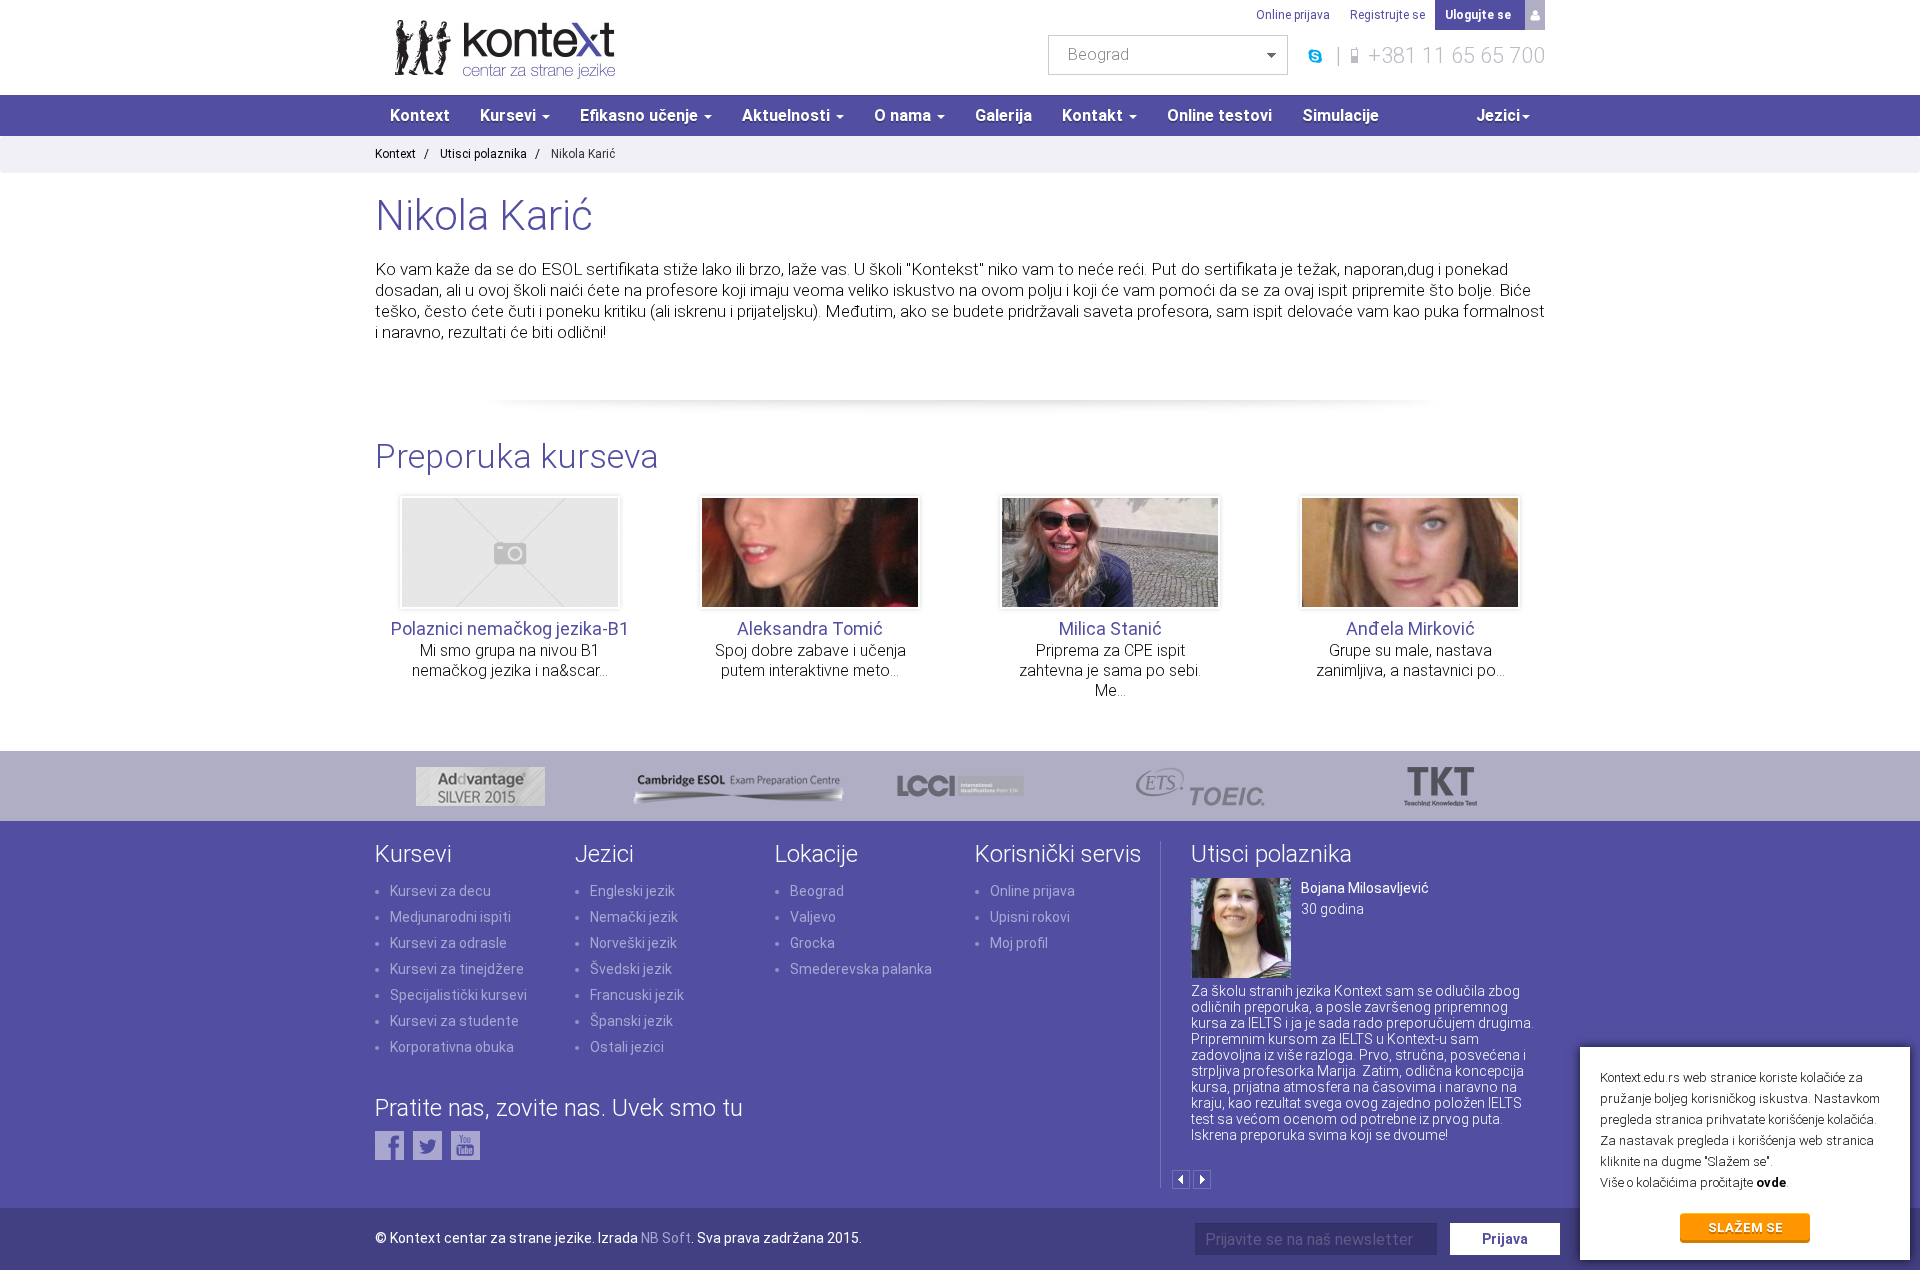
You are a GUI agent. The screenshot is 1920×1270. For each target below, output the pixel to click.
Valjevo (813, 917)
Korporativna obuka (452, 1047)
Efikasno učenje (641, 115)
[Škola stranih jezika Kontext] (505, 48)
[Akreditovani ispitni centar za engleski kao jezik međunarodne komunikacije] (1200, 785)
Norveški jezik (633, 943)
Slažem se (1745, 1227)
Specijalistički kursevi (458, 995)
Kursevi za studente (454, 1021)
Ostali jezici (627, 1047)
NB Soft (666, 1238)
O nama (904, 115)
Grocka (812, 943)
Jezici (1498, 115)
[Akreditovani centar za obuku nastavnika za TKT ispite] (1440, 785)
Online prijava (1293, 15)
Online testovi (1219, 115)
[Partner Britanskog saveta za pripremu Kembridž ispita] (480, 785)
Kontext (420, 115)
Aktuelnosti (788, 115)
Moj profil (1019, 943)
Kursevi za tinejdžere (457, 969)
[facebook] (389, 1144)
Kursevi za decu (440, 891)
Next (1201, 1179)
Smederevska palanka (861, 969)
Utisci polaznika (483, 154)
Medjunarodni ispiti (450, 917)
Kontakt (1094, 115)
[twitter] (427, 1144)
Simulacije (1340, 115)
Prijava (1505, 1239)
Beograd (817, 891)
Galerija (1003, 115)
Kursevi (510, 115)
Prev (1180, 1179)
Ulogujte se (1478, 15)
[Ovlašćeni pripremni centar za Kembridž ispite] (737, 785)
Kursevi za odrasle (448, 943)
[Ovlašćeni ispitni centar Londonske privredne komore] (960, 785)
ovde (1771, 1182)
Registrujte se (1387, 15)
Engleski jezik (632, 891)
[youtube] (465, 1144)
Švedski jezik (631, 969)
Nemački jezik (634, 917)
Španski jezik (631, 1021)
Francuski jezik (637, 995)
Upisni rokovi (1030, 917)
